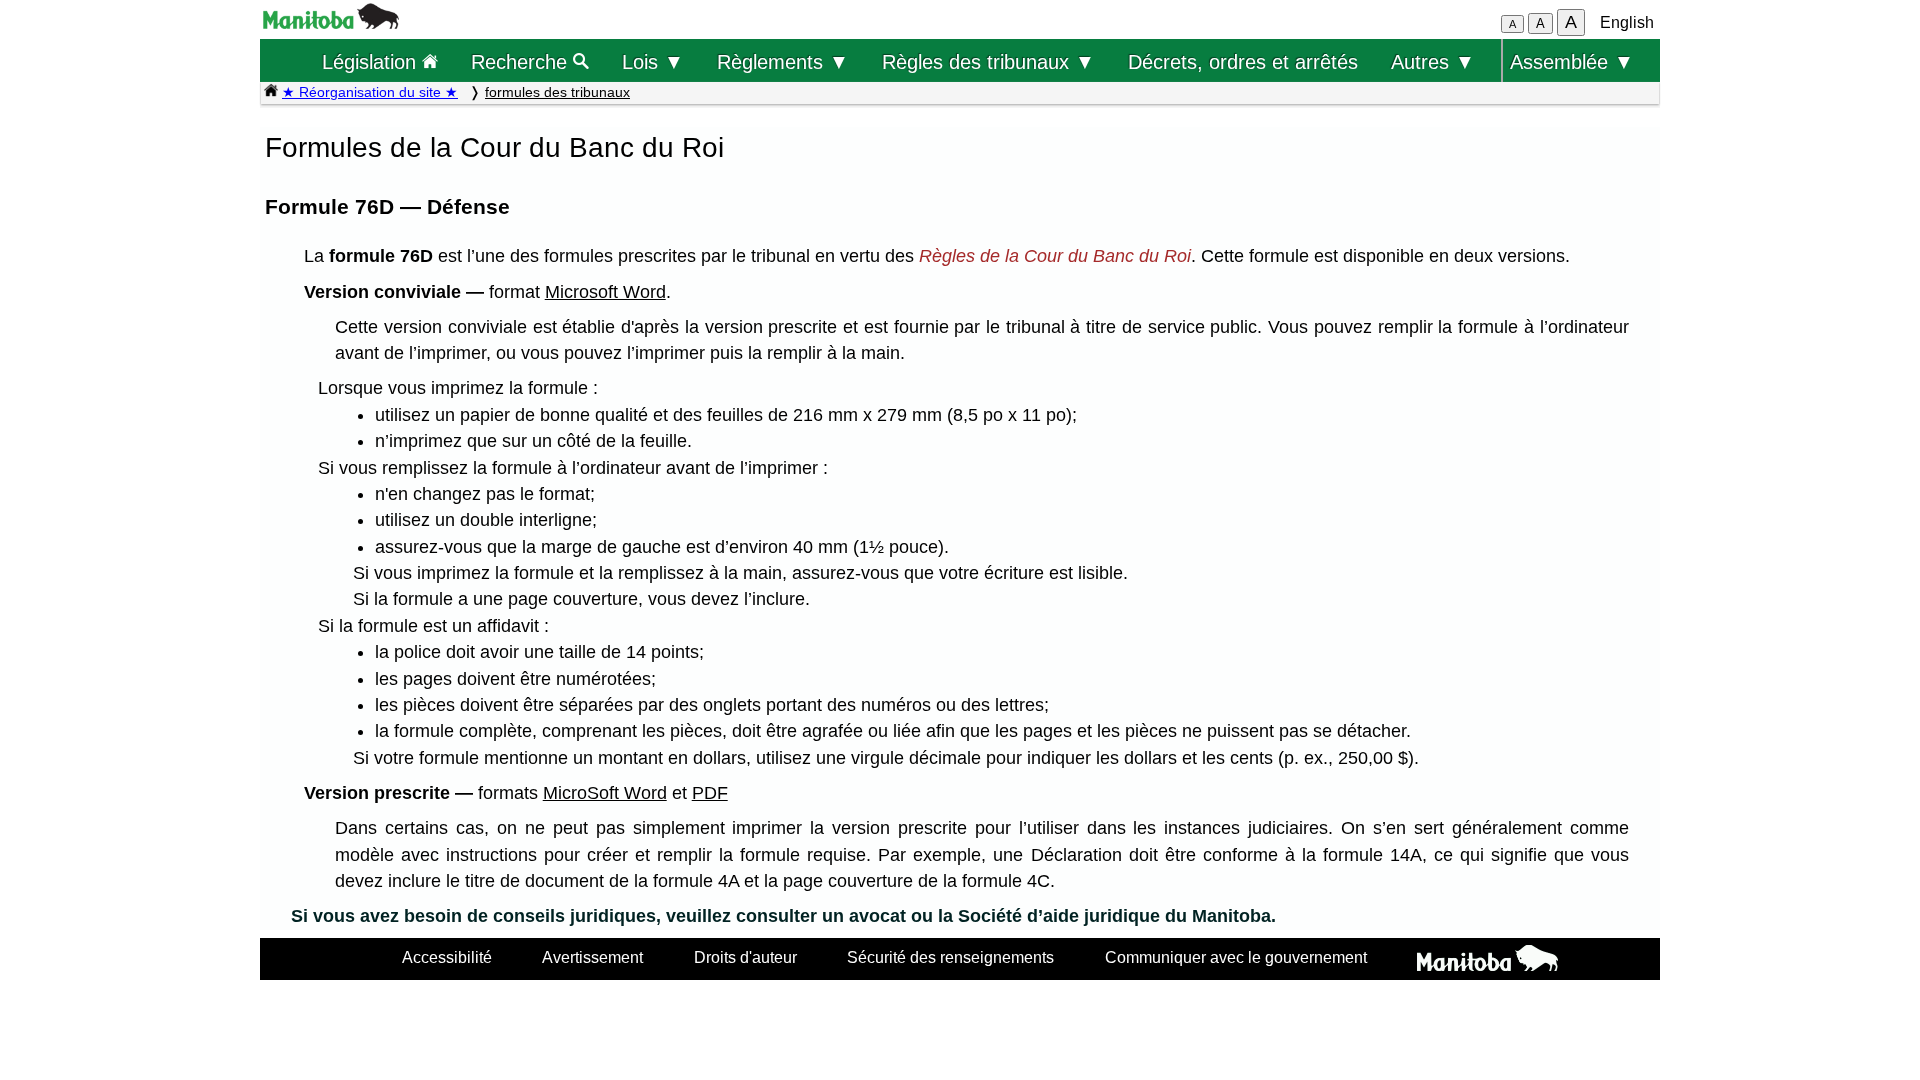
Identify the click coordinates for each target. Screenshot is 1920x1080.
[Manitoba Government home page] (1487, 961)
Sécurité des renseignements (950, 957)
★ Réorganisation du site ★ (370, 92)
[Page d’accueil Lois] (271, 92)
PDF (710, 793)
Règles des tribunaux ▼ (988, 61)
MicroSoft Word (605, 793)
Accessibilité (447, 957)
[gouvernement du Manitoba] (331, 23)
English (1627, 22)
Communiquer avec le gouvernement (1236, 957)
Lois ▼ (653, 61)
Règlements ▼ (783, 61)
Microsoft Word (605, 292)
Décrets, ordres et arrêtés (1243, 61)
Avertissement (592, 957)
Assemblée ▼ (1572, 61)
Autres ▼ (1433, 61)
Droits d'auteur (745, 957)
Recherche (522, 61)
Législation (372, 61)
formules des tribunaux (557, 92)
